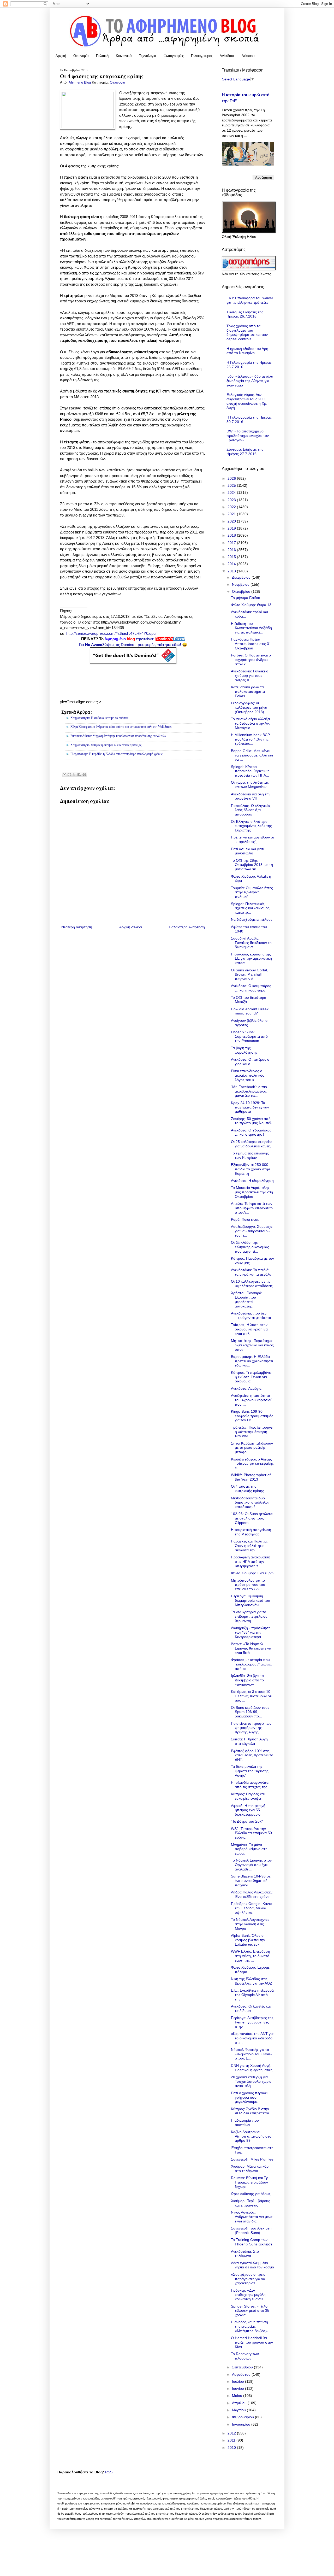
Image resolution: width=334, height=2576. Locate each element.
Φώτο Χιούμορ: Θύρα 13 (251, 605)
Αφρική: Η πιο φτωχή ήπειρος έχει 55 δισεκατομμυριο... (248, 1810)
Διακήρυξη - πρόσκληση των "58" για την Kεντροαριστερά (251, 1632)
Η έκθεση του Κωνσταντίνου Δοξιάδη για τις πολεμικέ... (251, 628)
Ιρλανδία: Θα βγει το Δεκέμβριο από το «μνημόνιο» (247, 1680)
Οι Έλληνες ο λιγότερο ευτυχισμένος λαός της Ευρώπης (251, 826)
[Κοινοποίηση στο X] (74, 774)
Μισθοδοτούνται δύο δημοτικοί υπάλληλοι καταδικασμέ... (250, 1503)
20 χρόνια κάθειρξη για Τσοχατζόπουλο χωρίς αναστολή (251, 2081)
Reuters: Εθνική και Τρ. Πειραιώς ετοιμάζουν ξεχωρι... (250, 2182)
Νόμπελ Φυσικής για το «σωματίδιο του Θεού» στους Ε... (252, 2054)
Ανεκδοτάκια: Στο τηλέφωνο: (245, 2254)
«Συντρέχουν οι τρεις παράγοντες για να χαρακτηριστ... (248, 2279)
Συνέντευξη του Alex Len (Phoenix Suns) (251, 2230)
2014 (232, 564)
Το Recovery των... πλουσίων (246, 2356)
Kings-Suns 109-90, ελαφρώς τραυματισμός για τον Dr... (252, 1416)
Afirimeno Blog (80, 83)
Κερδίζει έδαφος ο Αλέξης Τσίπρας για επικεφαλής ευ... (252, 1464)
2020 (232, 521)
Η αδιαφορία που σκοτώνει (245, 2123)
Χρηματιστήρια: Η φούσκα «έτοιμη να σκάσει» (100, 718)
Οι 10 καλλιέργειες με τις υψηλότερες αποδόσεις (252, 1284)
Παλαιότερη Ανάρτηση (187, 927)
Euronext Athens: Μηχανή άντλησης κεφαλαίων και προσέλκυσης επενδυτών (118, 736)
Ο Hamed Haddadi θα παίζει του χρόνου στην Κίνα (252, 2342)
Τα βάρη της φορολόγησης (244, 1050)
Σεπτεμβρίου (243, 2367)
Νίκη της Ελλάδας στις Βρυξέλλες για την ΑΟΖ (252, 1981)
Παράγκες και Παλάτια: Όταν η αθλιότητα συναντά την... (249, 1546)
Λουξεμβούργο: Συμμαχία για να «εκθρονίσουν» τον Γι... (252, 1231)
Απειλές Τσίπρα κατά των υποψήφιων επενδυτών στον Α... (252, 1208)
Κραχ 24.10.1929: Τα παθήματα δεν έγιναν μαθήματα (250, 1107)
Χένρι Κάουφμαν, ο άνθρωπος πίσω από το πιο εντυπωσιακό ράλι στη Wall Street (121, 727)
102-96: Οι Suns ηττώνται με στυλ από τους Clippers (252, 1518)
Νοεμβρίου (241, 584)
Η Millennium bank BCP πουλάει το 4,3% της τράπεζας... (250, 739)
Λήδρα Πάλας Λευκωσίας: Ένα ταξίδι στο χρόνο (252, 1894)
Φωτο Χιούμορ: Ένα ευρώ (252, 1573)
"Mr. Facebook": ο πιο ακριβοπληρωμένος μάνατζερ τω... (249, 1091)
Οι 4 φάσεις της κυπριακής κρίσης (247, 1489)
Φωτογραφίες (174, 56)
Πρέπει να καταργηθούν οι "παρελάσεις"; (252, 839)
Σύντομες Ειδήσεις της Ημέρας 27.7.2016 (245, 452)
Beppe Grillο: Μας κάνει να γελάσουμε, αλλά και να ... (252, 755)
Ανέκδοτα (227, 56)
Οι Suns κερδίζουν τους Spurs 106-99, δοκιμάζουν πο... (250, 1712)
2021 (232, 514)
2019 (232, 528)
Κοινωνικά (124, 56)
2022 (232, 507)
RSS (109, 2472)
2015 (232, 557)
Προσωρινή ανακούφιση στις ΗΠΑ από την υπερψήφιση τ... (251, 1562)
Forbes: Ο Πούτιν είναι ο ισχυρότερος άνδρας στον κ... (251, 660)
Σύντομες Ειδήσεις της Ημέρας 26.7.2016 (245, 314)
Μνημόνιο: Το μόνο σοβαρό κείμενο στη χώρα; (249, 1849)
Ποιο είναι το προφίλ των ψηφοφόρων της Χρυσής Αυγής (251, 1728)
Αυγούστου (242, 2374)
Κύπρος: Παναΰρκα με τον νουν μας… (252, 1261)
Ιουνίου (238, 2389)
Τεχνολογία (148, 56)
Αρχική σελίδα (131, 927)
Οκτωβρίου (242, 591)
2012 (232, 2433)
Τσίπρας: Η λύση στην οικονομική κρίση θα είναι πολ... (249, 1329)
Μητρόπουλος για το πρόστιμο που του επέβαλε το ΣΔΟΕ (248, 1585)
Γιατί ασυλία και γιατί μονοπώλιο (247, 851)
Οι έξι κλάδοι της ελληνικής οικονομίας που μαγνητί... (250, 1247)
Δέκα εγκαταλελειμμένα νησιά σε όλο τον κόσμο (252, 2265)
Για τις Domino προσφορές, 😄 (133, 645)
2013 (232, 571)
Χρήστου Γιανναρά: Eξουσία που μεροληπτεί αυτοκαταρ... (247, 1299)
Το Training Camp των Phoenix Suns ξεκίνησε (252, 2242)
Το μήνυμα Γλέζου (246, 598)
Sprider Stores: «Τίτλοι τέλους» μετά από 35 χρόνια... (250, 2311)
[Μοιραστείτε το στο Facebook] (79, 774)
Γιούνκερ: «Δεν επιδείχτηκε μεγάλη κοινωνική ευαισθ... (248, 2295)
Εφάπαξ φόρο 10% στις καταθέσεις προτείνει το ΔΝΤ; (252, 1755)
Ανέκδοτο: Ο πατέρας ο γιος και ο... (250, 1062)
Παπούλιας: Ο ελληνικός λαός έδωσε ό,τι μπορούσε (251, 810)
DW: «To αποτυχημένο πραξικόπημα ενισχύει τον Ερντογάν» (248, 436)
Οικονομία (81, 56)
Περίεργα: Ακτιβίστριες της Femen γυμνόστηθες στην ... (252, 2022)
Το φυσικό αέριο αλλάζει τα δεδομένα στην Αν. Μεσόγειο (250, 723)
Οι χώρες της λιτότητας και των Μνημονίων (250, 785)
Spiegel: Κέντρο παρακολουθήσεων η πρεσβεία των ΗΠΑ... (250, 771)
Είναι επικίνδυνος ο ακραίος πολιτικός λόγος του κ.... (247, 1075)
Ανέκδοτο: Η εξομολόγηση (252, 1181)
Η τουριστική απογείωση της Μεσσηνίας (251, 1532)
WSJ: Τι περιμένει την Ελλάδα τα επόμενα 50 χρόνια (251, 1833)
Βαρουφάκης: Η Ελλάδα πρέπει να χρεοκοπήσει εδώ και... (252, 1361)
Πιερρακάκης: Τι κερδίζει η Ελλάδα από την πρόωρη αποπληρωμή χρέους (117, 754)
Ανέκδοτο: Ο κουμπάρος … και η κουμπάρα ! (251, 988)
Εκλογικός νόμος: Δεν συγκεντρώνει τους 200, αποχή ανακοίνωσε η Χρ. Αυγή (247, 401)
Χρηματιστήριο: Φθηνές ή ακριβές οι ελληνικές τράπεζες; (106, 745)
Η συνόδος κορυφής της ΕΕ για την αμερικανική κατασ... (251, 959)
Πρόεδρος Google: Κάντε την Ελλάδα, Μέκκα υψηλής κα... (251, 1908)
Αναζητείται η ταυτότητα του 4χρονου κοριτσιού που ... (252, 1400)
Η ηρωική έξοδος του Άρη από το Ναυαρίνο (247, 351)
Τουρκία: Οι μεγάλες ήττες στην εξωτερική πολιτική (252, 892)
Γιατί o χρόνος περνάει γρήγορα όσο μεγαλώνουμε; (249, 2097)
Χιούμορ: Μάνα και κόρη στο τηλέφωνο (251, 2169)
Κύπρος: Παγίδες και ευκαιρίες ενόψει (248, 1796)
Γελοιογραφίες (202, 56)
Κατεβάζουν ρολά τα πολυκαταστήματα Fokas (248, 691)
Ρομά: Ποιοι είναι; (245, 1219)
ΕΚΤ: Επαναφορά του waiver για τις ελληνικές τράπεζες (250, 300)
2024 (232, 492)
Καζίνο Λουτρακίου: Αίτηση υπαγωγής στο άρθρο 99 (251, 2136)
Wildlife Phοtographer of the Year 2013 (251, 1477)
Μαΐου (238, 2396)
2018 (232, 535)
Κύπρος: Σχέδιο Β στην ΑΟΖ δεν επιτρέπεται (250, 2111)
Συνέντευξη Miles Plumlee (252, 2159)
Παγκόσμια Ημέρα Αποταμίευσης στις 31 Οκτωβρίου (251, 644)
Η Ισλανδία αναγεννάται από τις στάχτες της (250, 1785)
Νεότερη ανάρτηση (77, 927)
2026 (232, 478)
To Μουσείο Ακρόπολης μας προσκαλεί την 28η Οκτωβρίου (252, 1192)
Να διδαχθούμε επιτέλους (252, 919)
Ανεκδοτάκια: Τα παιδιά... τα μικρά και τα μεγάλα (251, 1272)
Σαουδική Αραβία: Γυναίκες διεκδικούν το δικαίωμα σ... (251, 943)
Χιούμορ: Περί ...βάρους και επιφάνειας (250, 2203)
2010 (232, 2448)
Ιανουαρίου (242, 2424)
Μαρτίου (239, 2410)
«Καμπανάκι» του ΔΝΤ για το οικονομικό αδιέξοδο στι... (252, 2038)
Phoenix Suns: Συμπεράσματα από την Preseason (249, 1036)
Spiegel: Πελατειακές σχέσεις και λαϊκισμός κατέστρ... (250, 908)
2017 (232, 543)
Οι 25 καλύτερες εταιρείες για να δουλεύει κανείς (252, 1144)
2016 (232, 550)
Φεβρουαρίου (243, 2417)
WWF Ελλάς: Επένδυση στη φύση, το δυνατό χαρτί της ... (250, 1956)
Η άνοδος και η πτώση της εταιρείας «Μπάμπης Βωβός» (249, 2326)
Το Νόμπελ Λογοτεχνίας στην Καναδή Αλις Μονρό (250, 1924)
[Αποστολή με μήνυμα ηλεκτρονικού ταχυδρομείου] (64, 774)
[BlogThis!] (69, 774)
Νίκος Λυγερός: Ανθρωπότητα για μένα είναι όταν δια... (252, 2217)
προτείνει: (133, 639)
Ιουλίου (238, 2381)
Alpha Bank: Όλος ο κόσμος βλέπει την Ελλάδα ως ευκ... (248, 1940)
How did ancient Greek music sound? (250, 1011)
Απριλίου (240, 2403)
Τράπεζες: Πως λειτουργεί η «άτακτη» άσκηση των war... (252, 1432)
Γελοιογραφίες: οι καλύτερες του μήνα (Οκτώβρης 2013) (249, 707)
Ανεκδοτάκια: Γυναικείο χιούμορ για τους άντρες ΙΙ (250, 676)
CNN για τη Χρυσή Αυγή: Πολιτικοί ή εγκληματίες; (252, 2068)
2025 (232, 485)
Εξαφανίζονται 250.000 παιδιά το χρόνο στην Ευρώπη (250, 1169)
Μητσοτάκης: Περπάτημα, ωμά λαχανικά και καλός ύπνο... (252, 1345)
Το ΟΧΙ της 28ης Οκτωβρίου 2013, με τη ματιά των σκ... (252, 865)
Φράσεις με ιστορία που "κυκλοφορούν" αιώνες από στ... (251, 1664)
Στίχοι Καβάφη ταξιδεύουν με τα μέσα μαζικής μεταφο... (252, 1448)
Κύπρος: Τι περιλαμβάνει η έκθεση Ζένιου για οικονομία (251, 1377)
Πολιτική (102, 56)
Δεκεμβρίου (242, 577)
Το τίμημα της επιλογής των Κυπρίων (250, 1155)
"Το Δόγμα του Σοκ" (247, 1821)
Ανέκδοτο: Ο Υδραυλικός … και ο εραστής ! (251, 1132)
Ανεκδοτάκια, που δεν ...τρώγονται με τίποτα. (252, 1315)
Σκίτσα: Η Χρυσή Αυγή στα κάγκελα (249, 1741)
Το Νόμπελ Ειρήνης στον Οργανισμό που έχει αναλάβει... (251, 1865)
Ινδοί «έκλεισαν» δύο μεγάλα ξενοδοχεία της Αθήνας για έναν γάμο (250, 381)
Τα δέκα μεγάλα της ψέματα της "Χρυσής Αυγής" (250, 1771)
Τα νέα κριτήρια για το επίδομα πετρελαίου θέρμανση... (249, 1616)
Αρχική (61, 56)
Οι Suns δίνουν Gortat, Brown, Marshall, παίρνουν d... (250, 975)
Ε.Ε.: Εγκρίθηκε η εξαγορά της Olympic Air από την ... (252, 1995)
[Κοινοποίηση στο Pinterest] (84, 774)
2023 (232, 500)
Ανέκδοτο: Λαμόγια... (248, 1388)
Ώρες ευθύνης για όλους (251, 2194)
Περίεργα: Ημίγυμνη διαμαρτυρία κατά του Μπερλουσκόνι (250, 1600)
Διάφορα (248, 56)
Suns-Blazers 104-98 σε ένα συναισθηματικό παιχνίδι (251, 1881)
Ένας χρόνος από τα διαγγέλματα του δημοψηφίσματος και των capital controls (247, 332)
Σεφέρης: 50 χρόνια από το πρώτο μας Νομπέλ (251, 1121)
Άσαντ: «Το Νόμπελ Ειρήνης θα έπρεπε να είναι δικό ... (251, 1648)
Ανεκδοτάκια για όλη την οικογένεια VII (251, 796)
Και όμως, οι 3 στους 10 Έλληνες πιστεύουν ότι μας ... (252, 1696)
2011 (232, 2440)
